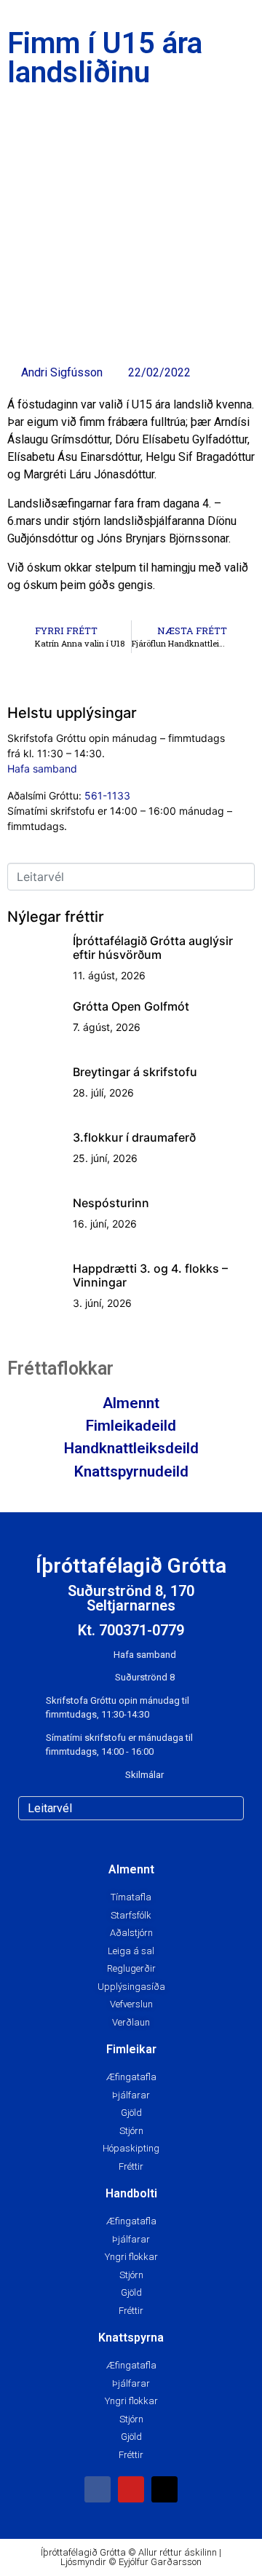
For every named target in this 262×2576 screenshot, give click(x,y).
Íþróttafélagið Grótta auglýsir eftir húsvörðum (153, 948)
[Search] (230, 1808)
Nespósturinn (111, 1203)
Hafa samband (42, 769)
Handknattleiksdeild (131, 1448)
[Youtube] (131, 2489)
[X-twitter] (164, 2489)
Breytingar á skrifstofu (135, 1072)
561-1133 (107, 795)
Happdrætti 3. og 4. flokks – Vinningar (150, 1275)
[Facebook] (98, 2489)
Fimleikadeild (131, 1426)
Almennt (131, 1403)
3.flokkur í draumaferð (134, 1137)
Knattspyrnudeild (131, 1471)
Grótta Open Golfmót (131, 1006)
